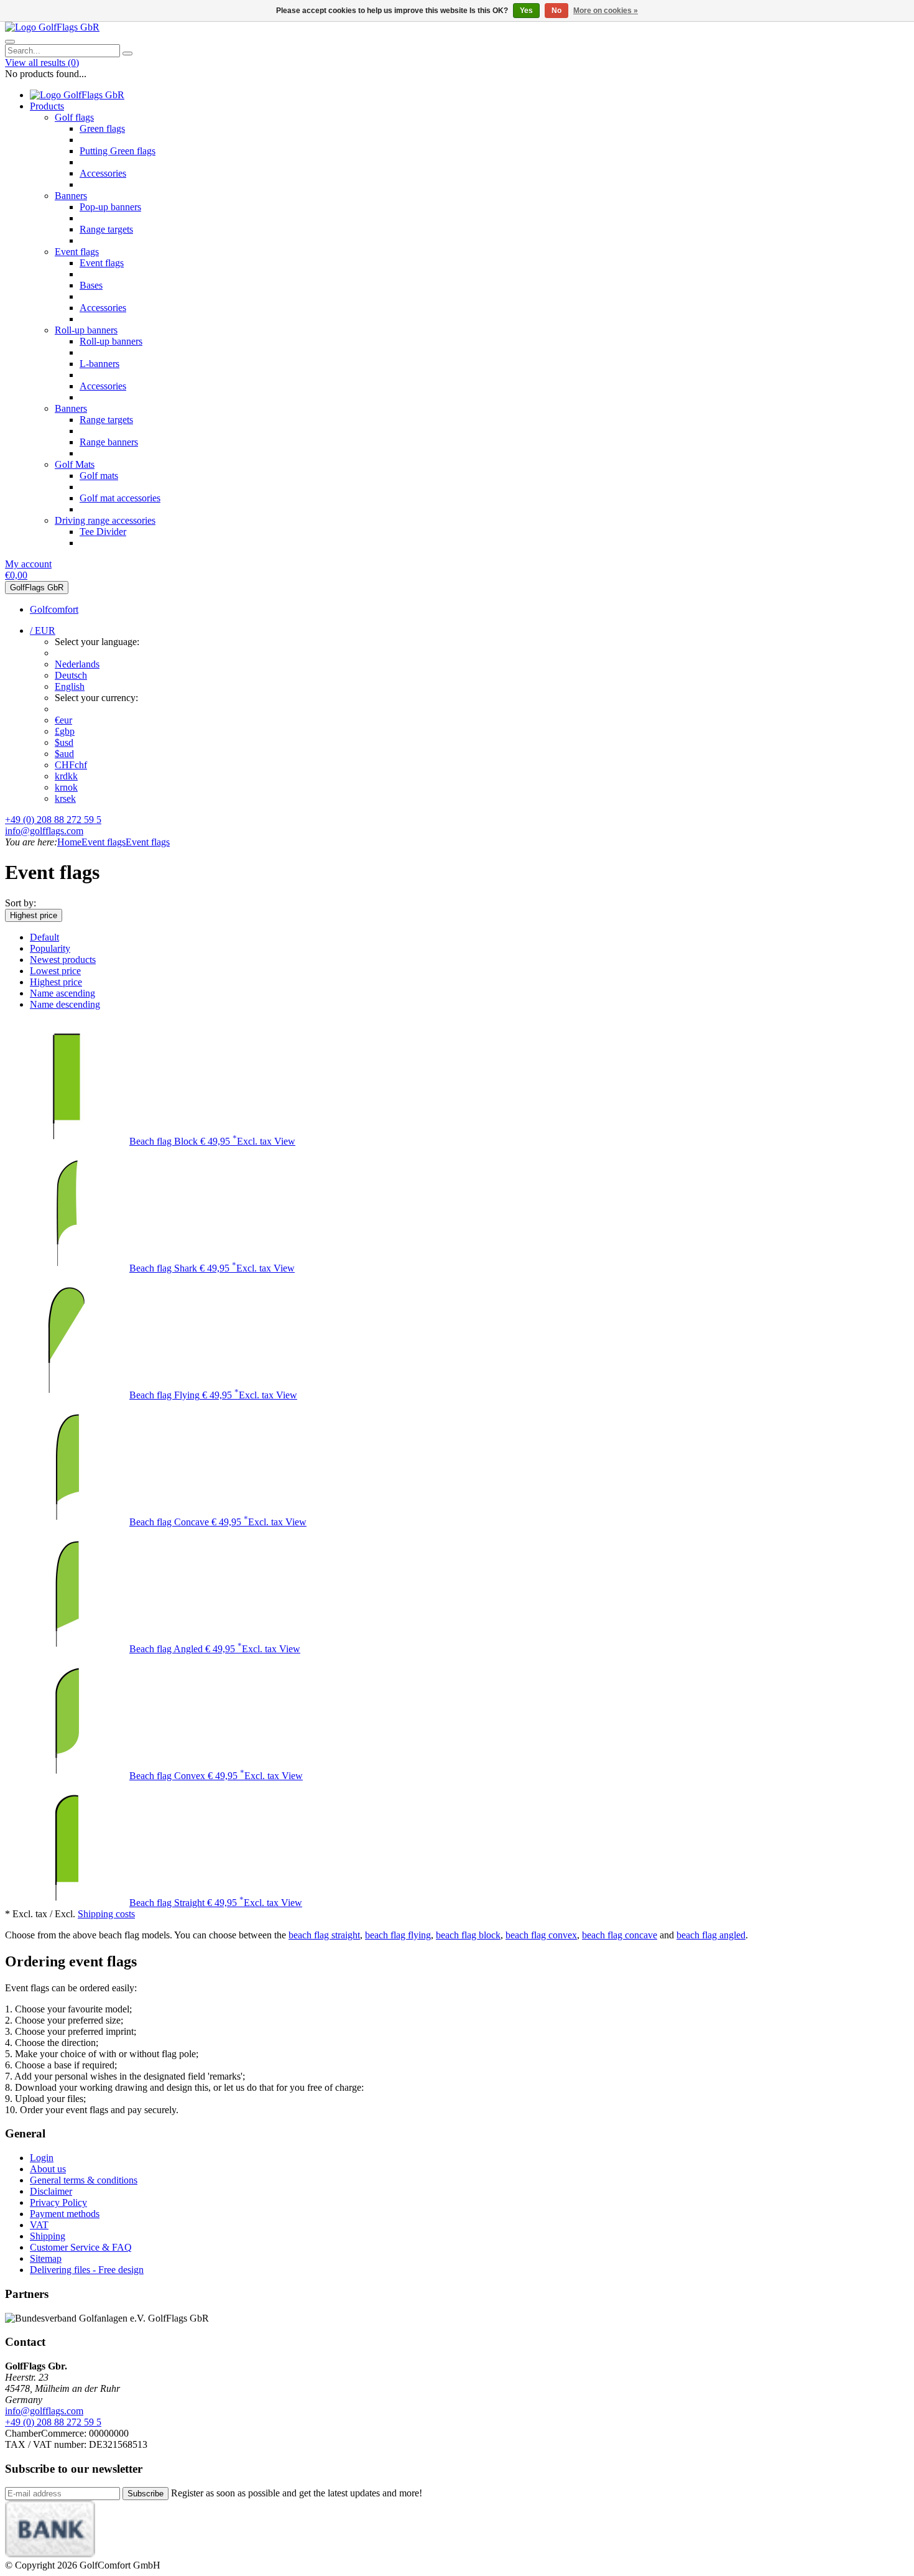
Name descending (65, 1004)
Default (44, 937)
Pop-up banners (110, 207)
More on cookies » (606, 11)
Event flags (77, 252)
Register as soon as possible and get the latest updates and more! (297, 2493)
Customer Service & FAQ (81, 2247)
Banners (71, 196)
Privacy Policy (58, 2202)
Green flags (102, 128)
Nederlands (77, 664)
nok (66, 787)
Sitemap (46, 2258)
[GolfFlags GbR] (52, 27)
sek (65, 798)
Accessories (103, 173)
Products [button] (47, 106)
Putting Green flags (118, 151)
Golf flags (74, 117)
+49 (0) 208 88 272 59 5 (53, 820)
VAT (39, 2225)
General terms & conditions (84, 2180)
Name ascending (62, 993)
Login (42, 2158)
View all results (42, 63)
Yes (526, 11)
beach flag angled (711, 1935)
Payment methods (65, 2214)
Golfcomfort (54, 609)
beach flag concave (620, 1935)
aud (64, 754)
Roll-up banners (86, 330)
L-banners (99, 364)
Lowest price (55, 971)
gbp (65, 731)
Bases (91, 285)
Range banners (109, 442)
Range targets (106, 229)
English (70, 686)
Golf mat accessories (120, 498)
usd (64, 742)
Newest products (63, 960)
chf (71, 765)
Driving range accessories (105, 520)
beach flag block (468, 1935)
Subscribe (145, 2494)
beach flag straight (324, 1935)
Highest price (34, 915)
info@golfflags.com (44, 831)
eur (63, 720)
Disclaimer (51, 2191)
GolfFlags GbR (37, 588)
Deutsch (71, 675)
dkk (66, 776)
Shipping (48, 2236)
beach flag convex (541, 1935)
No (556, 11)
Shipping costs (106, 1914)
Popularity (50, 948)
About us (48, 2169)
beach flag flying (398, 1935)
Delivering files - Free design (87, 2270)
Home (69, 842)
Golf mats (99, 476)
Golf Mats (75, 464)
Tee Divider (103, 532)
